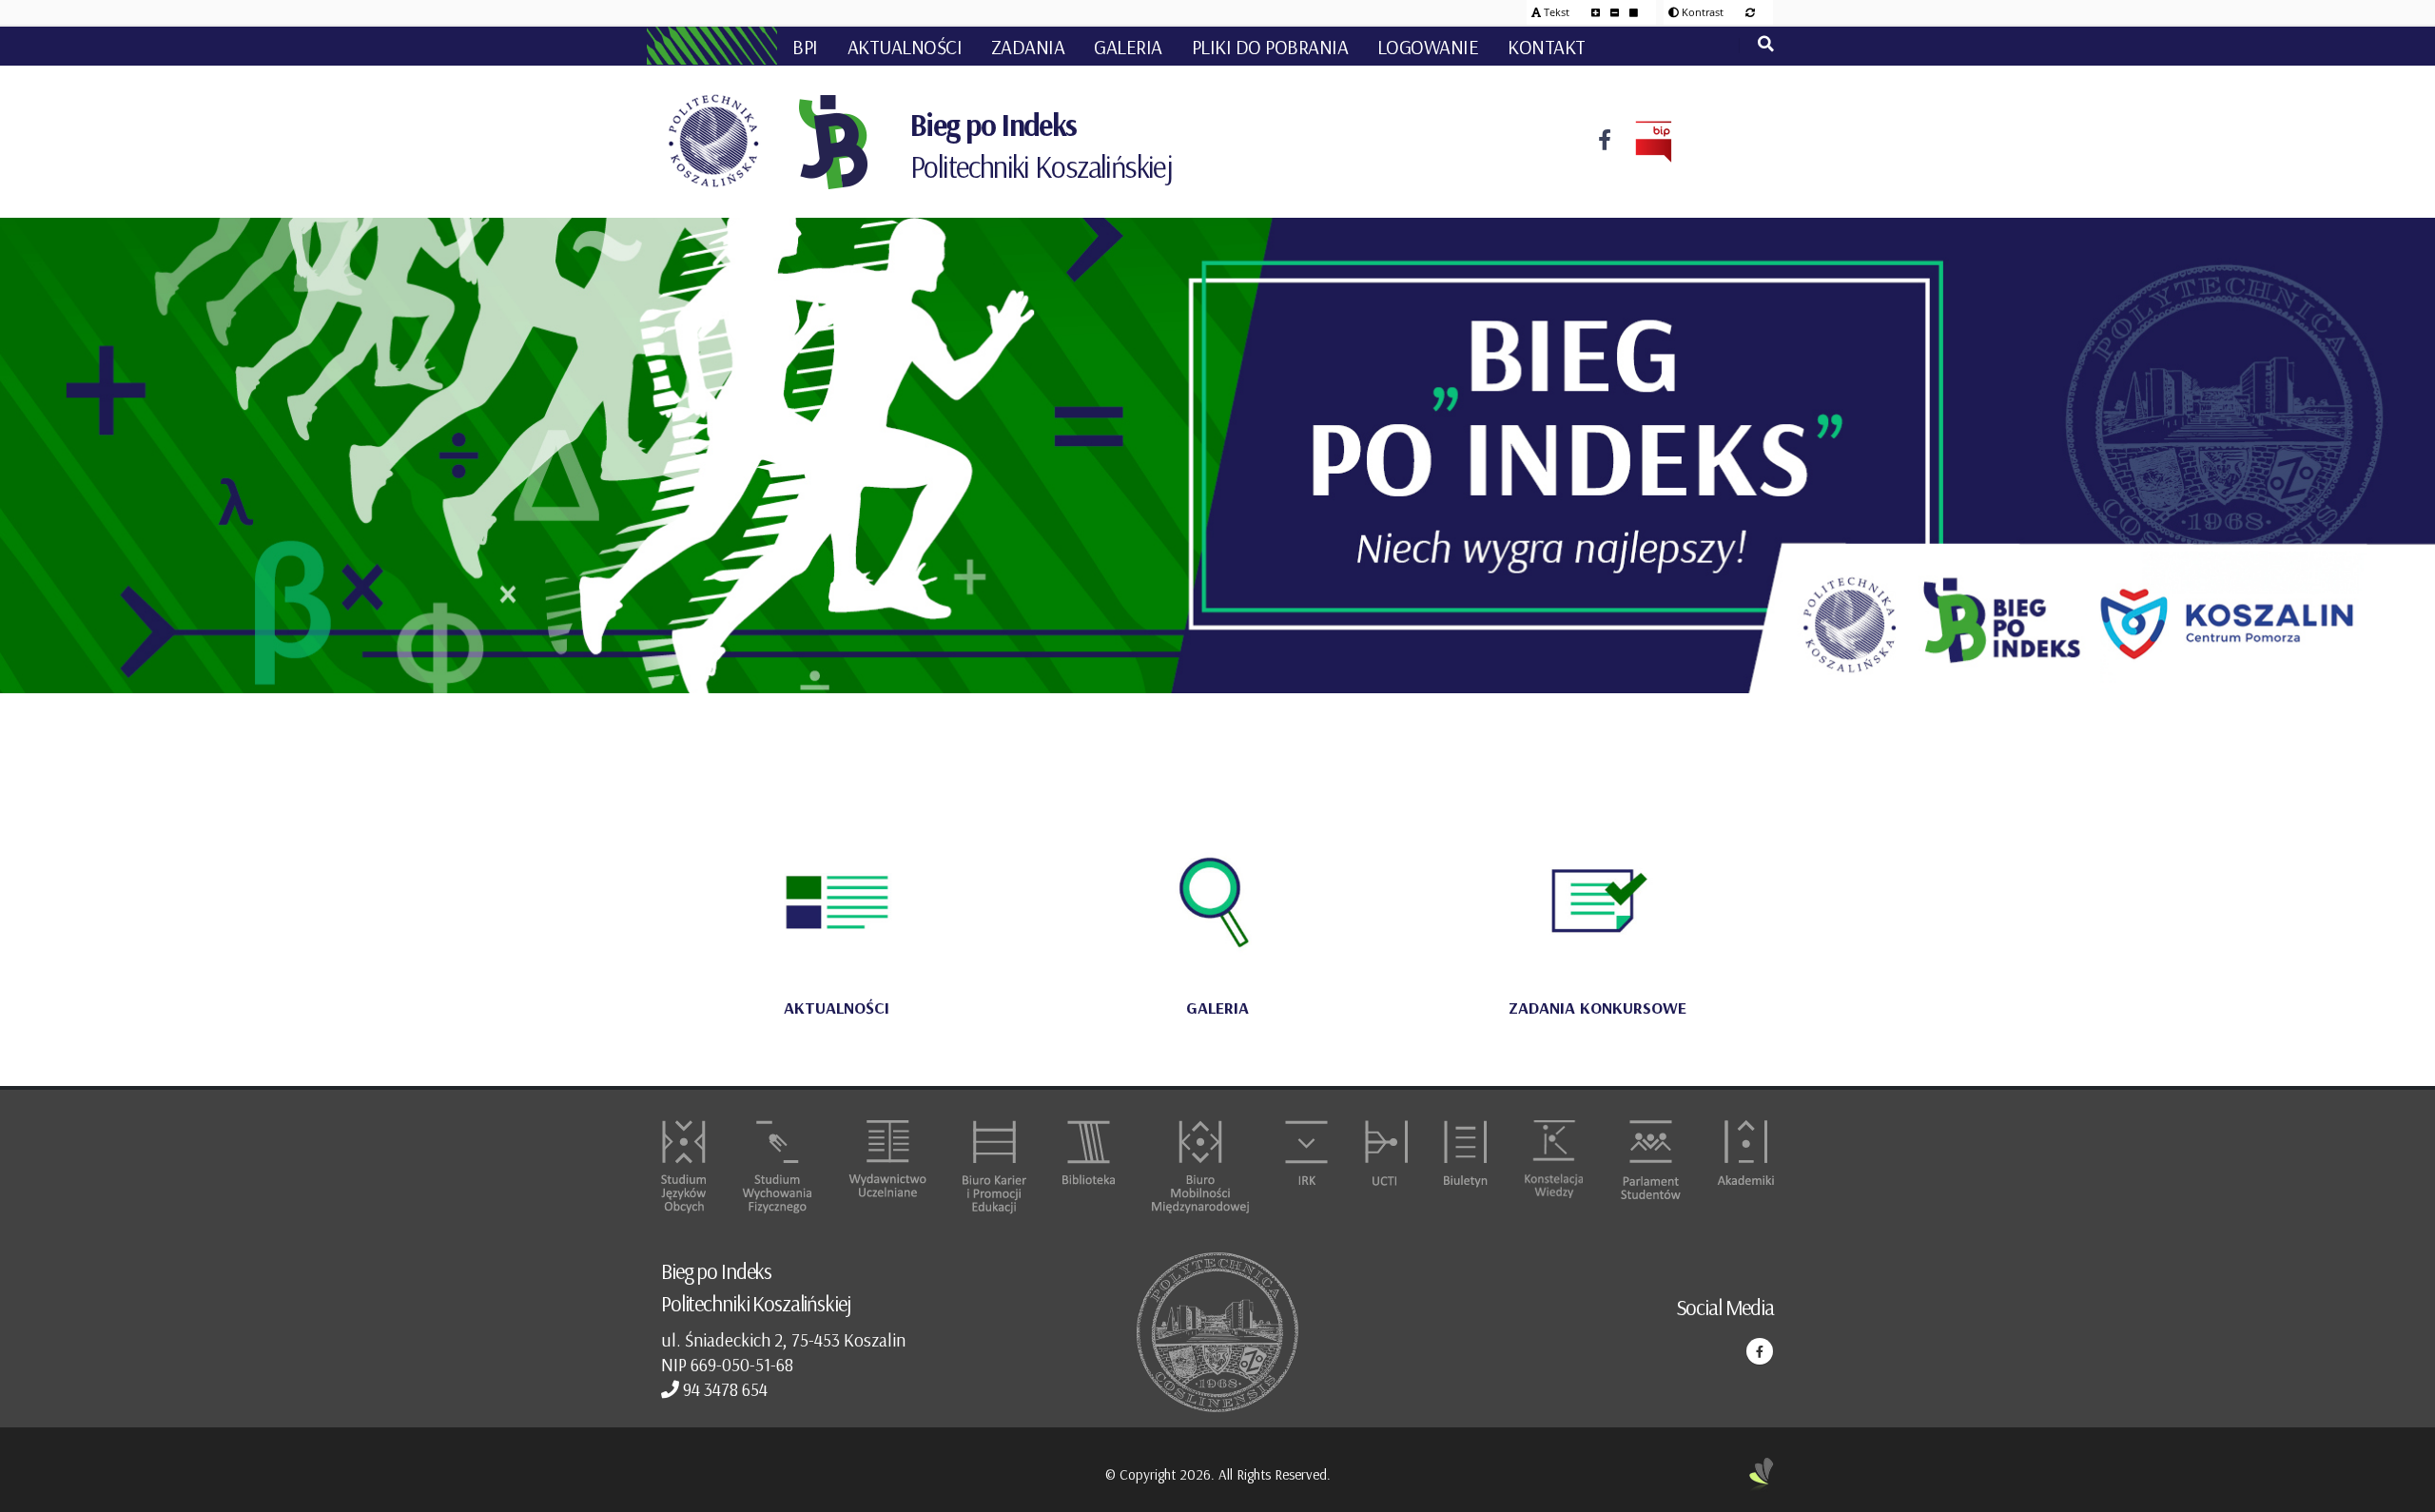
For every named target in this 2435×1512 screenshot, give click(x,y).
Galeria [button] (1128, 47)
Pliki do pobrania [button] (1270, 47)
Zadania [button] (1028, 47)
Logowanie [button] (1428, 47)
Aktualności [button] (905, 47)
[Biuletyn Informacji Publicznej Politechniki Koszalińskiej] (1642, 142)
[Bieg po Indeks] (834, 142)
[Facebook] (1605, 142)
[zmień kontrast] (1750, 12)
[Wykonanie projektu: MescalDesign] (1762, 1475)
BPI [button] (805, 47)
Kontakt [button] (1547, 47)
